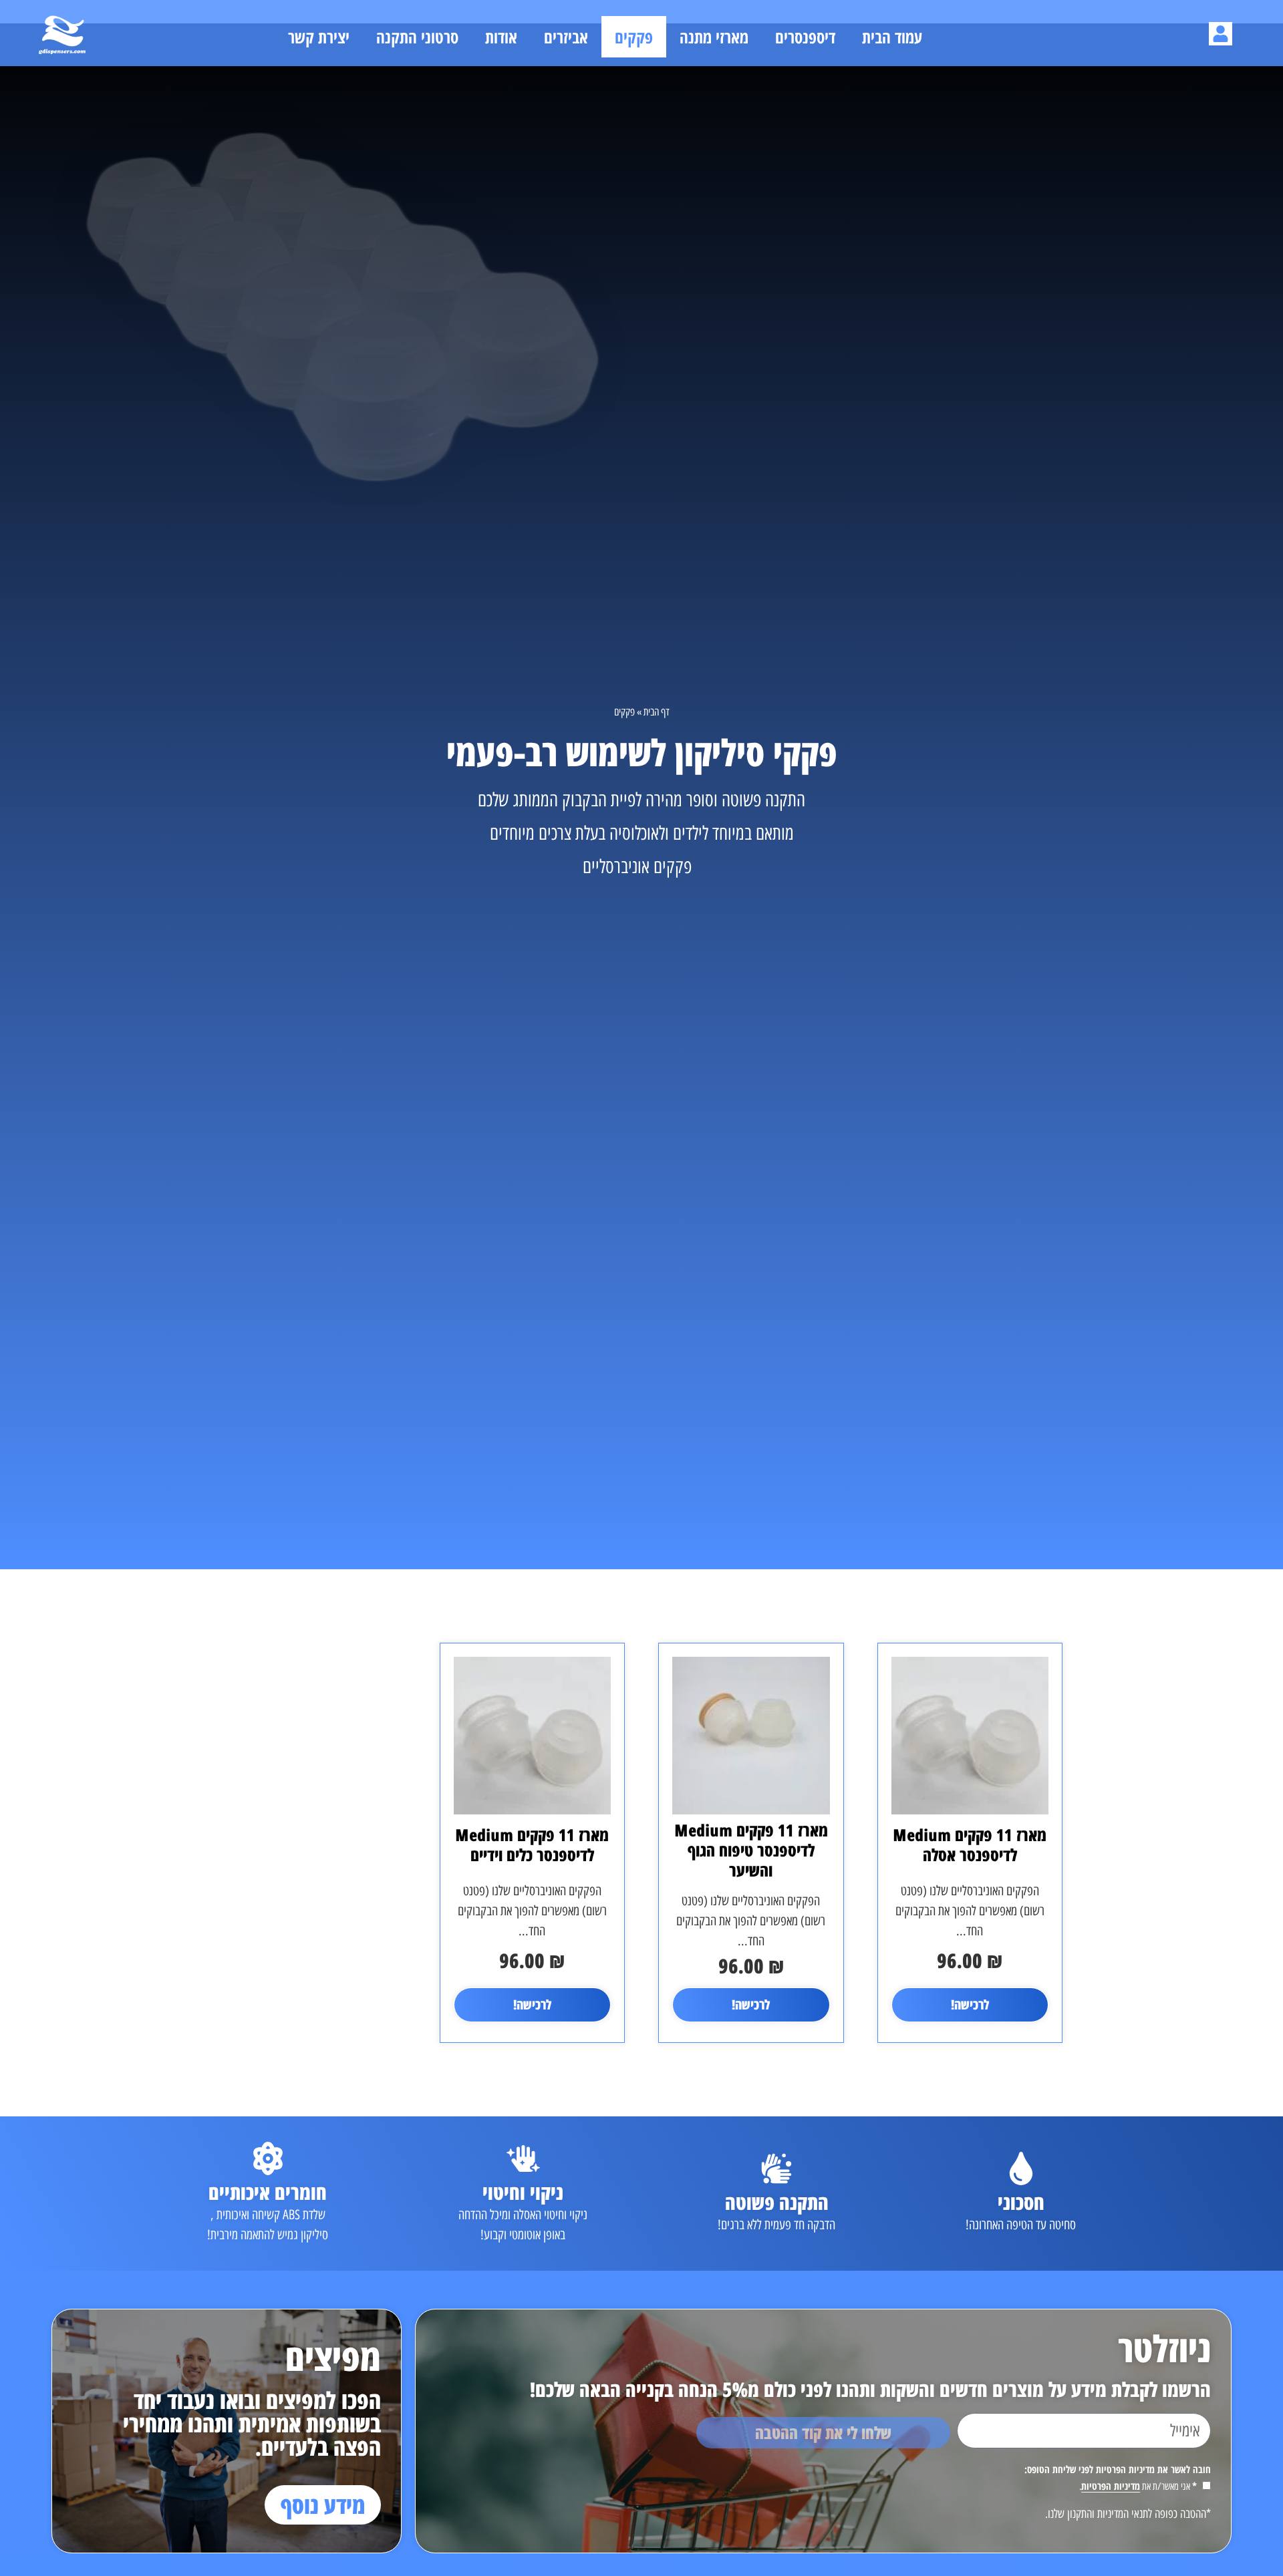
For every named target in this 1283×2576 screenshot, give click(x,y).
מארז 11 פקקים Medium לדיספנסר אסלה (970, 1844)
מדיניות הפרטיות (1111, 2486)
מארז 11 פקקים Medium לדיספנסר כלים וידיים (532, 1844)
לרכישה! (970, 2004)
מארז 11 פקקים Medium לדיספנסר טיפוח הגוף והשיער (751, 1850)
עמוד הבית (892, 37)
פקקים (634, 37)
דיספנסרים (805, 37)
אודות (501, 37)
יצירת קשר (319, 37)
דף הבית (657, 712)
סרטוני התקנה (417, 37)
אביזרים (566, 37)
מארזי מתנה (714, 37)
